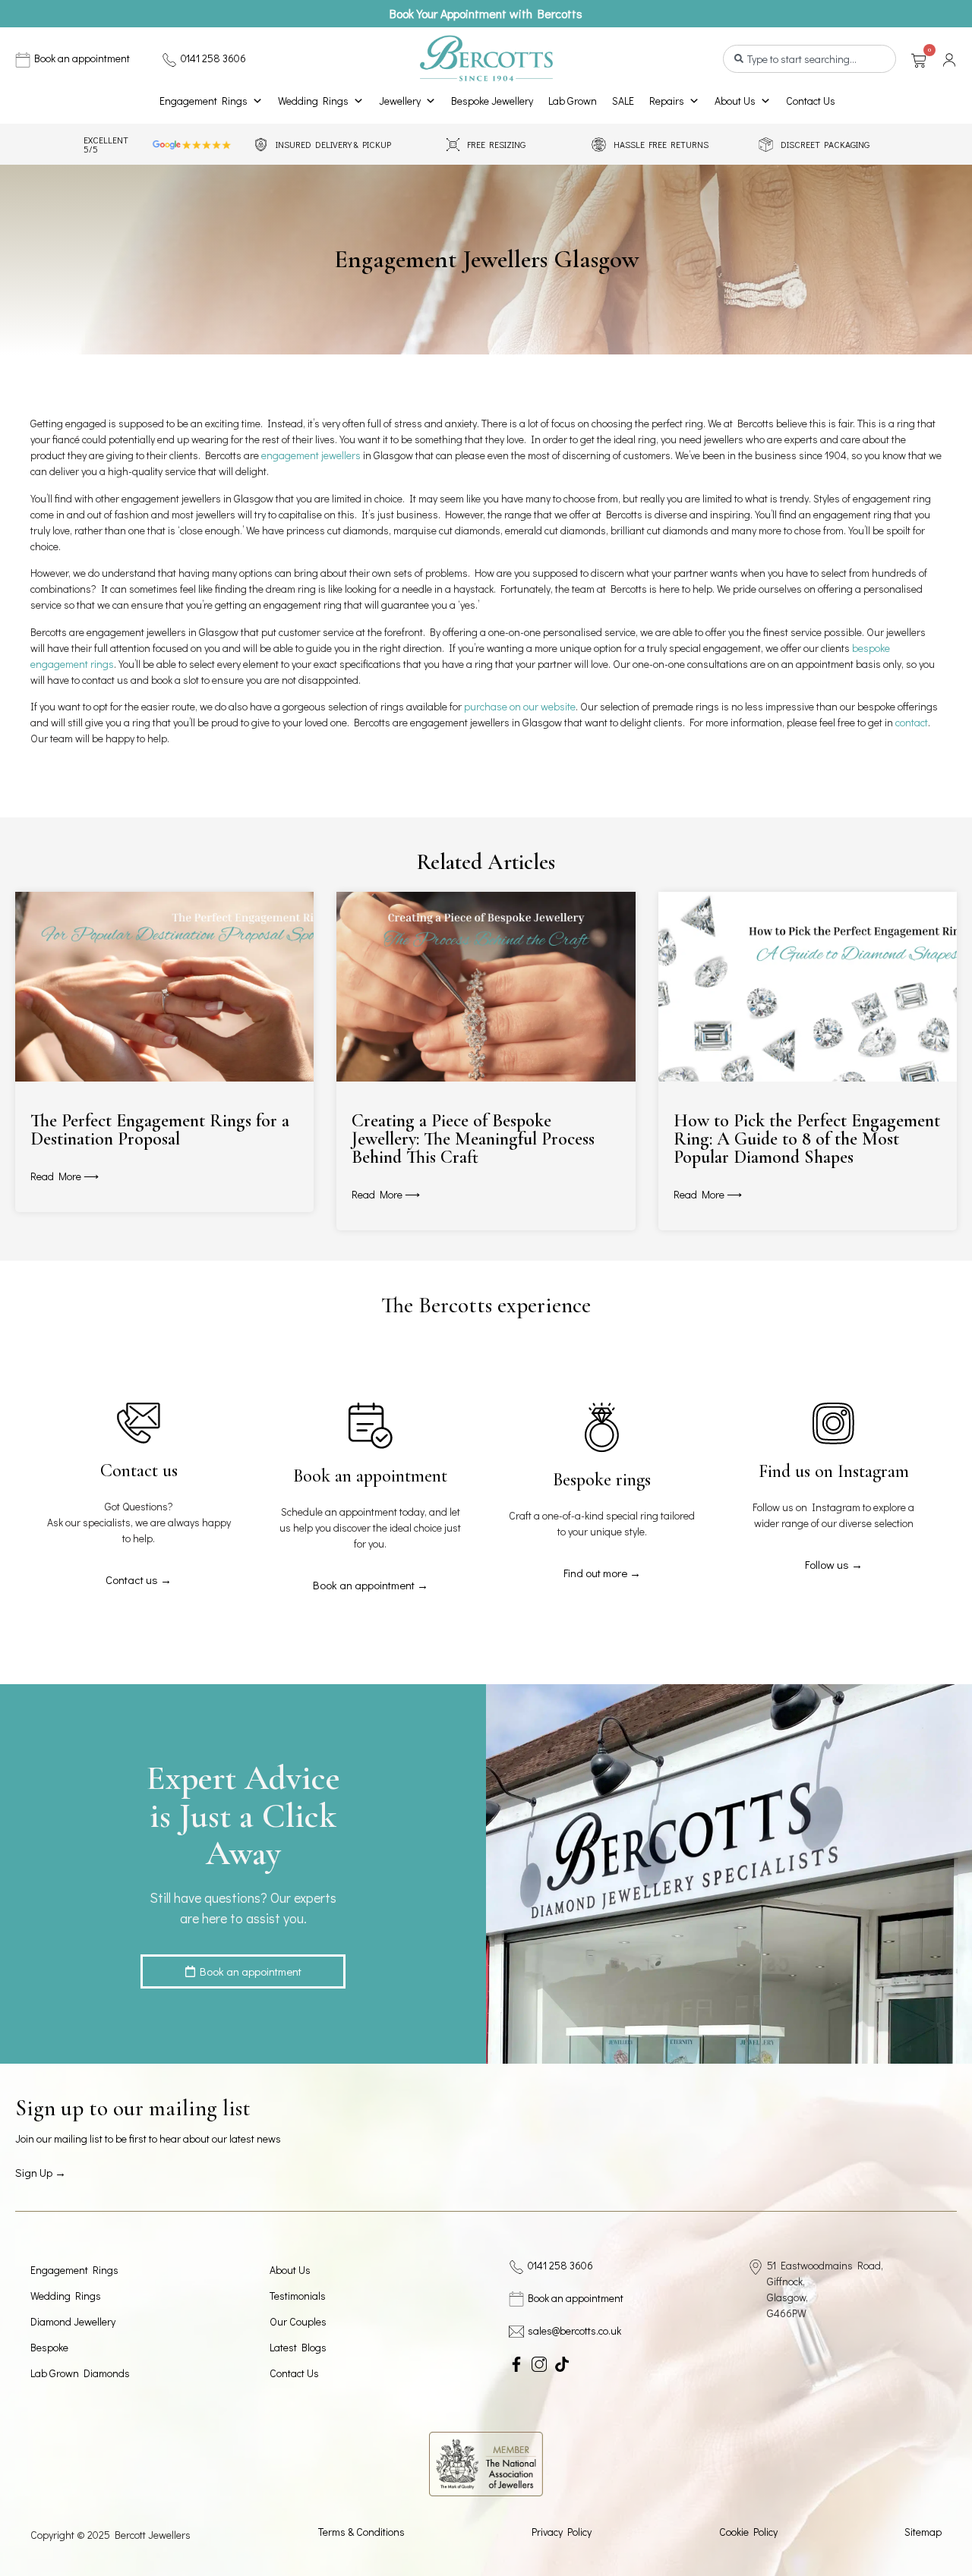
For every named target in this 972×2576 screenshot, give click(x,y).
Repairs (667, 101)
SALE (623, 101)
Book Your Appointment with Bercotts (486, 13)
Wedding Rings (313, 101)
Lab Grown (573, 101)
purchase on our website (520, 706)
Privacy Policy (562, 2532)
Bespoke (49, 2347)
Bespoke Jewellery (492, 101)
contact (912, 722)
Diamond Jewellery (73, 2321)
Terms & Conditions (361, 2532)
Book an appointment (82, 58)
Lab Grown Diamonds (80, 2373)
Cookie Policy (748, 2532)
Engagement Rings (204, 101)
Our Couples (298, 2321)
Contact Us (811, 101)
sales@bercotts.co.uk (574, 2330)
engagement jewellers (311, 455)
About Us (735, 101)
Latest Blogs (298, 2347)
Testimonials (298, 2296)
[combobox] (809, 59)
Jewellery (400, 101)
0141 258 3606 (213, 58)
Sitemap (923, 2532)
